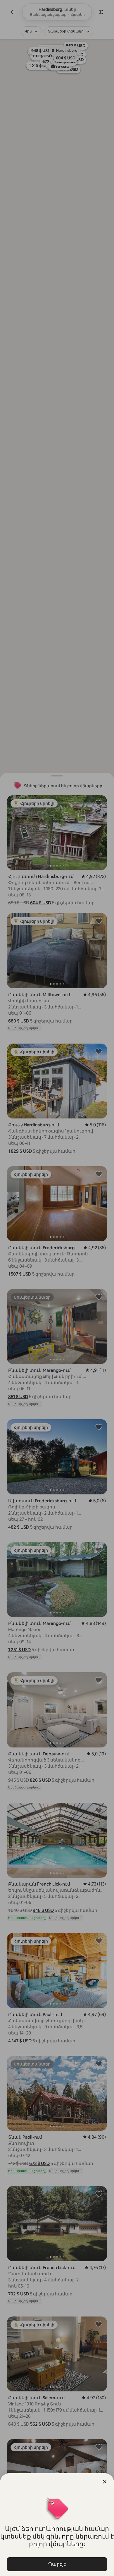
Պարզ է (57, 2564)
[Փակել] (105, 2482)
